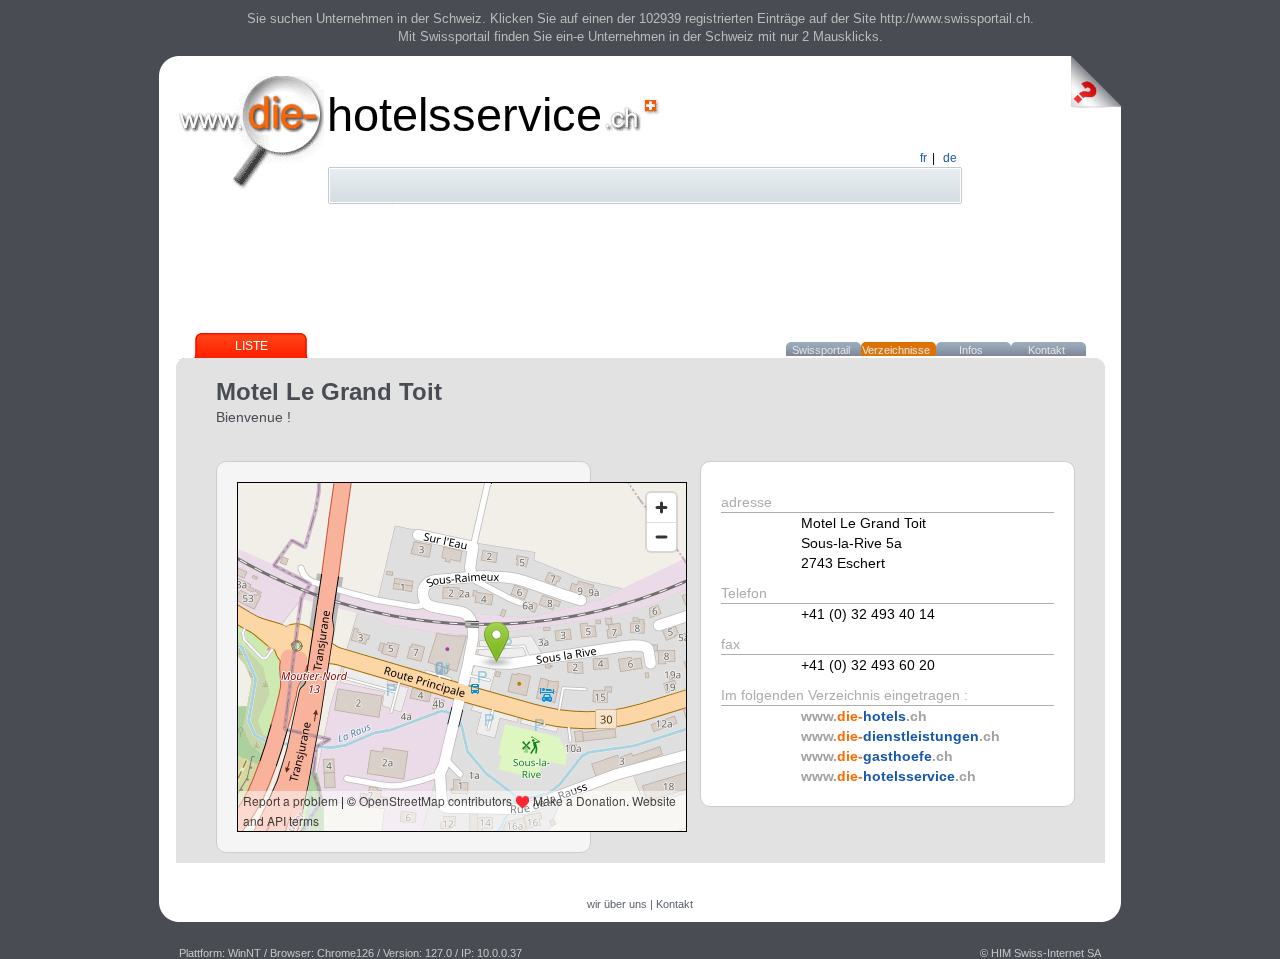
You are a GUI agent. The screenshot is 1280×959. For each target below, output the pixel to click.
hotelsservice (464, 114)
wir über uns (617, 904)
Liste (251, 346)
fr (923, 158)
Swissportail (821, 350)
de (950, 158)
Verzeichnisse (896, 350)
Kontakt (1046, 350)
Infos (971, 350)
